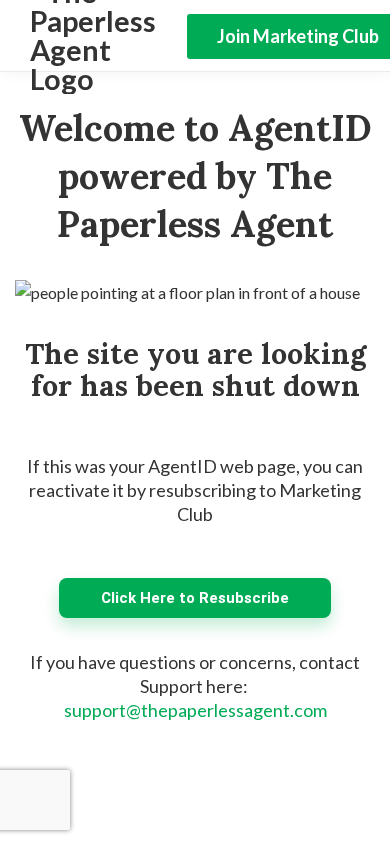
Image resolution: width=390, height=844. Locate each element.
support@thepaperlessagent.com (195, 710)
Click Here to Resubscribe (195, 598)
